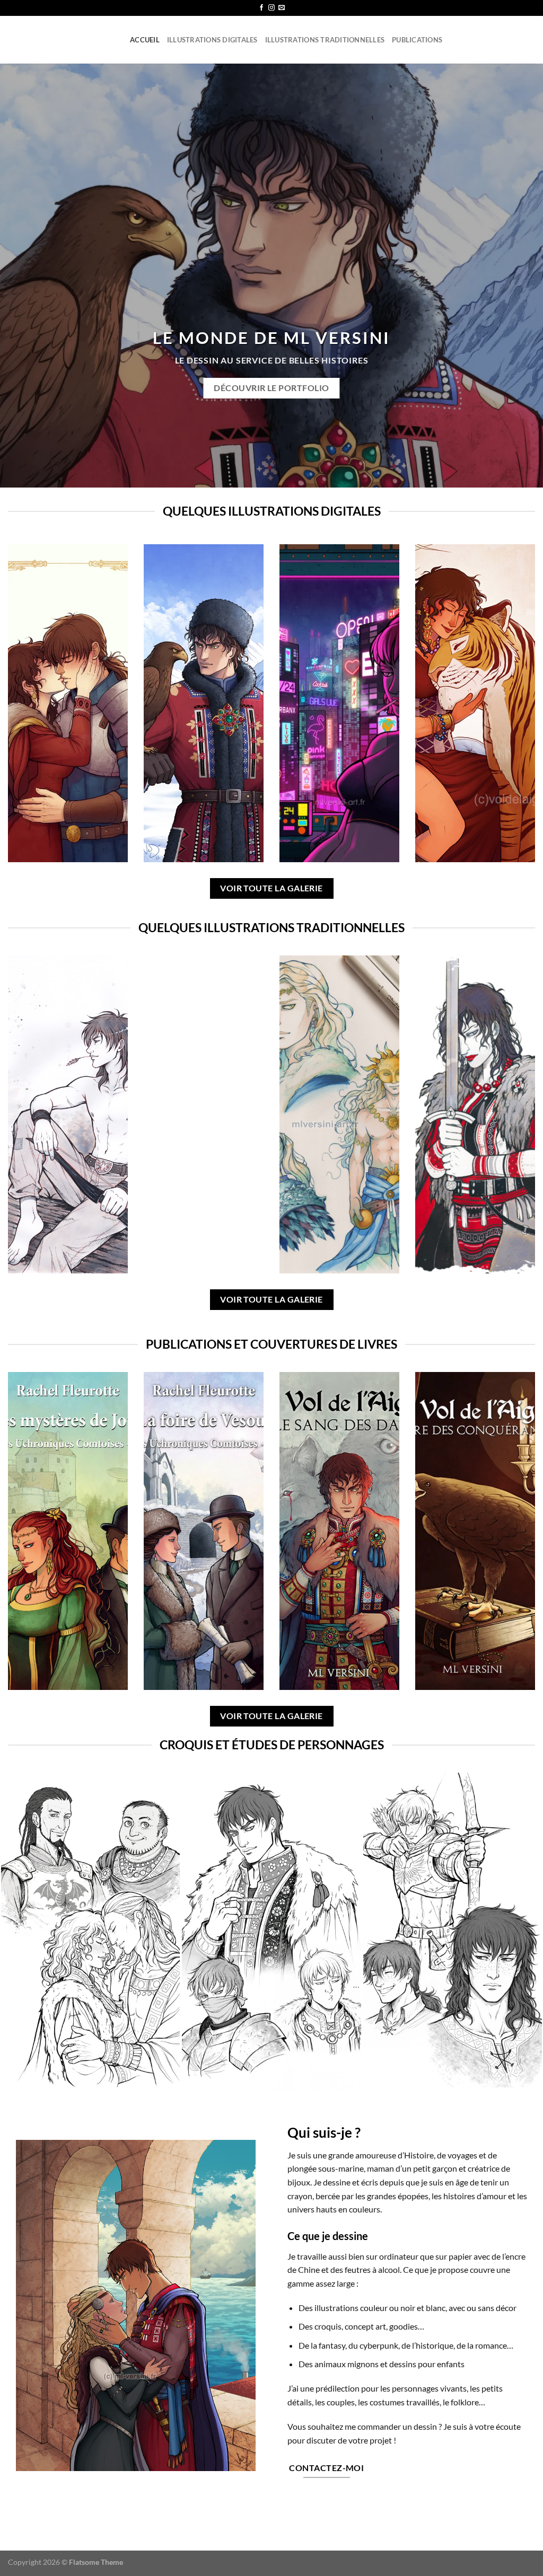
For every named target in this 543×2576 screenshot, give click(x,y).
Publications (417, 40)
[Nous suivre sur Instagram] (271, 8)
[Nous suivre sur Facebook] (261, 8)
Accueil (145, 40)
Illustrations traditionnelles (325, 40)
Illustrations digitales (212, 40)
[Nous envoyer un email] (282, 8)
